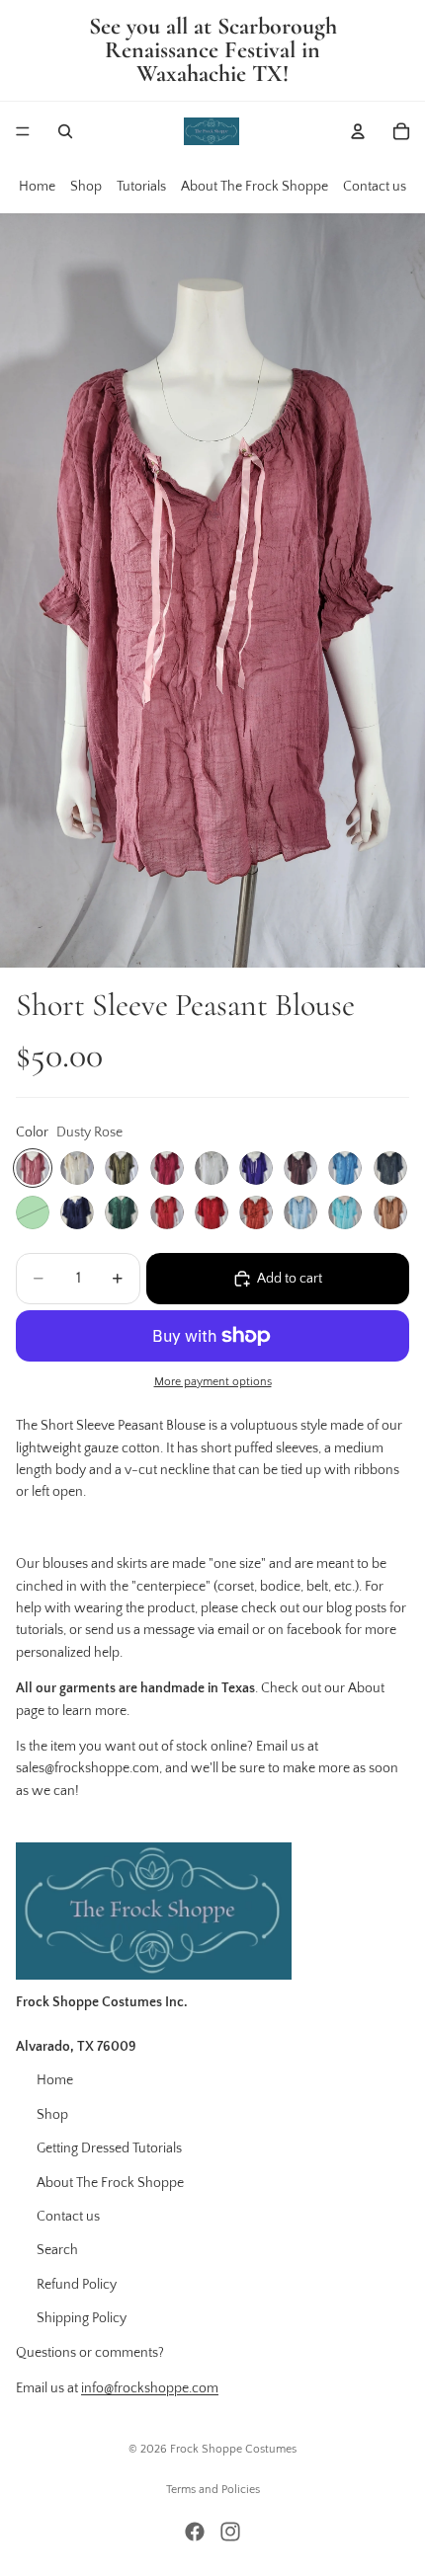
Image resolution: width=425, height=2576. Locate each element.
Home (37, 187)
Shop (86, 187)
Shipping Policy (82, 2318)
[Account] (358, 131)
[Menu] (23, 131)
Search (57, 2250)
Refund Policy (77, 2285)
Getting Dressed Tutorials (109, 2148)
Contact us (375, 187)
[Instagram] (230, 2532)
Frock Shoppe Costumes (233, 2449)
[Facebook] (195, 2532)
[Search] (65, 131)
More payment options (213, 1382)
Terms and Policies (213, 2490)
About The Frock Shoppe (255, 187)
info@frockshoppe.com (150, 2388)
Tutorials (141, 187)
